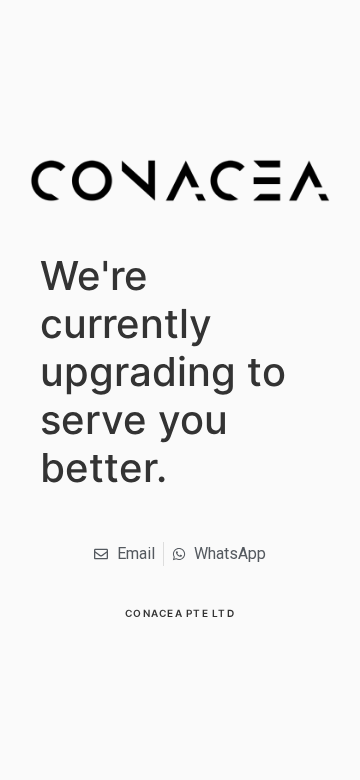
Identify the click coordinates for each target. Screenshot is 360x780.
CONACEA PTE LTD (180, 613)
